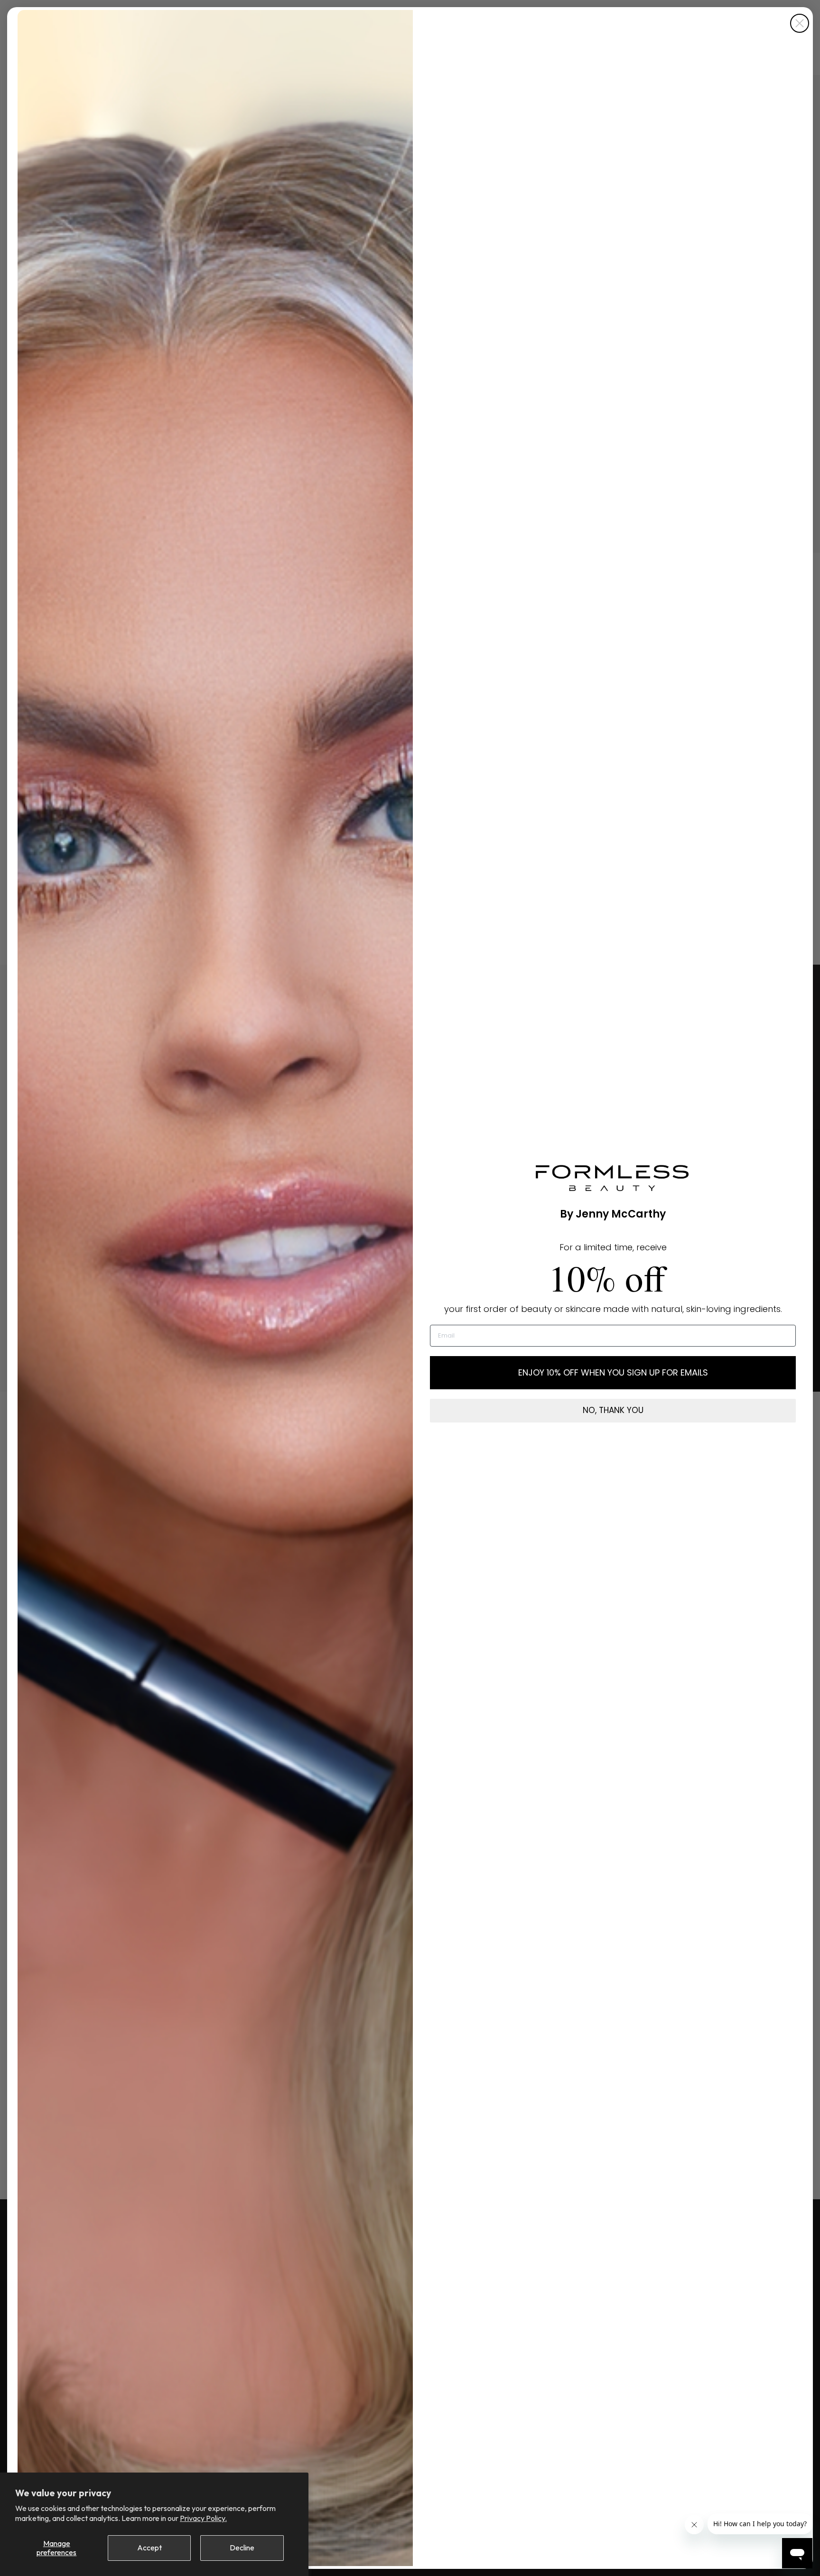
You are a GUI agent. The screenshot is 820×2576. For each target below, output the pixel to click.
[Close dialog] (800, 23)
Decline (242, 2548)
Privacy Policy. (203, 2518)
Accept (149, 2548)
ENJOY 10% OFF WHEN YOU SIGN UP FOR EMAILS (613, 1372)
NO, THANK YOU (613, 1410)
